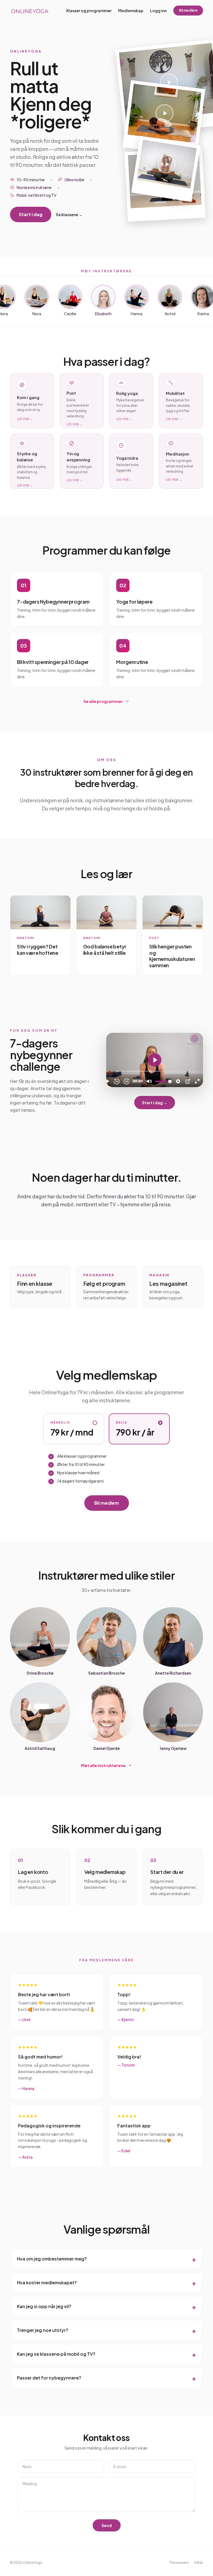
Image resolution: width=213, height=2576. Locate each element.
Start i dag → (155, 1103)
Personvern (179, 2563)
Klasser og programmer (89, 11)
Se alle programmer (103, 701)
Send (107, 2525)
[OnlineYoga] (30, 11)
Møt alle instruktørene (103, 1765)
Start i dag (31, 214)
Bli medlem (188, 10)
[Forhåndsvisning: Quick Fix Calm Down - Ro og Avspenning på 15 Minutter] (164, 118)
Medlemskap (131, 11)
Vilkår (199, 2563)
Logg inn (158, 11)
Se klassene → (69, 214)
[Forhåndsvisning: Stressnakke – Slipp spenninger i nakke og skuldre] (166, 169)
